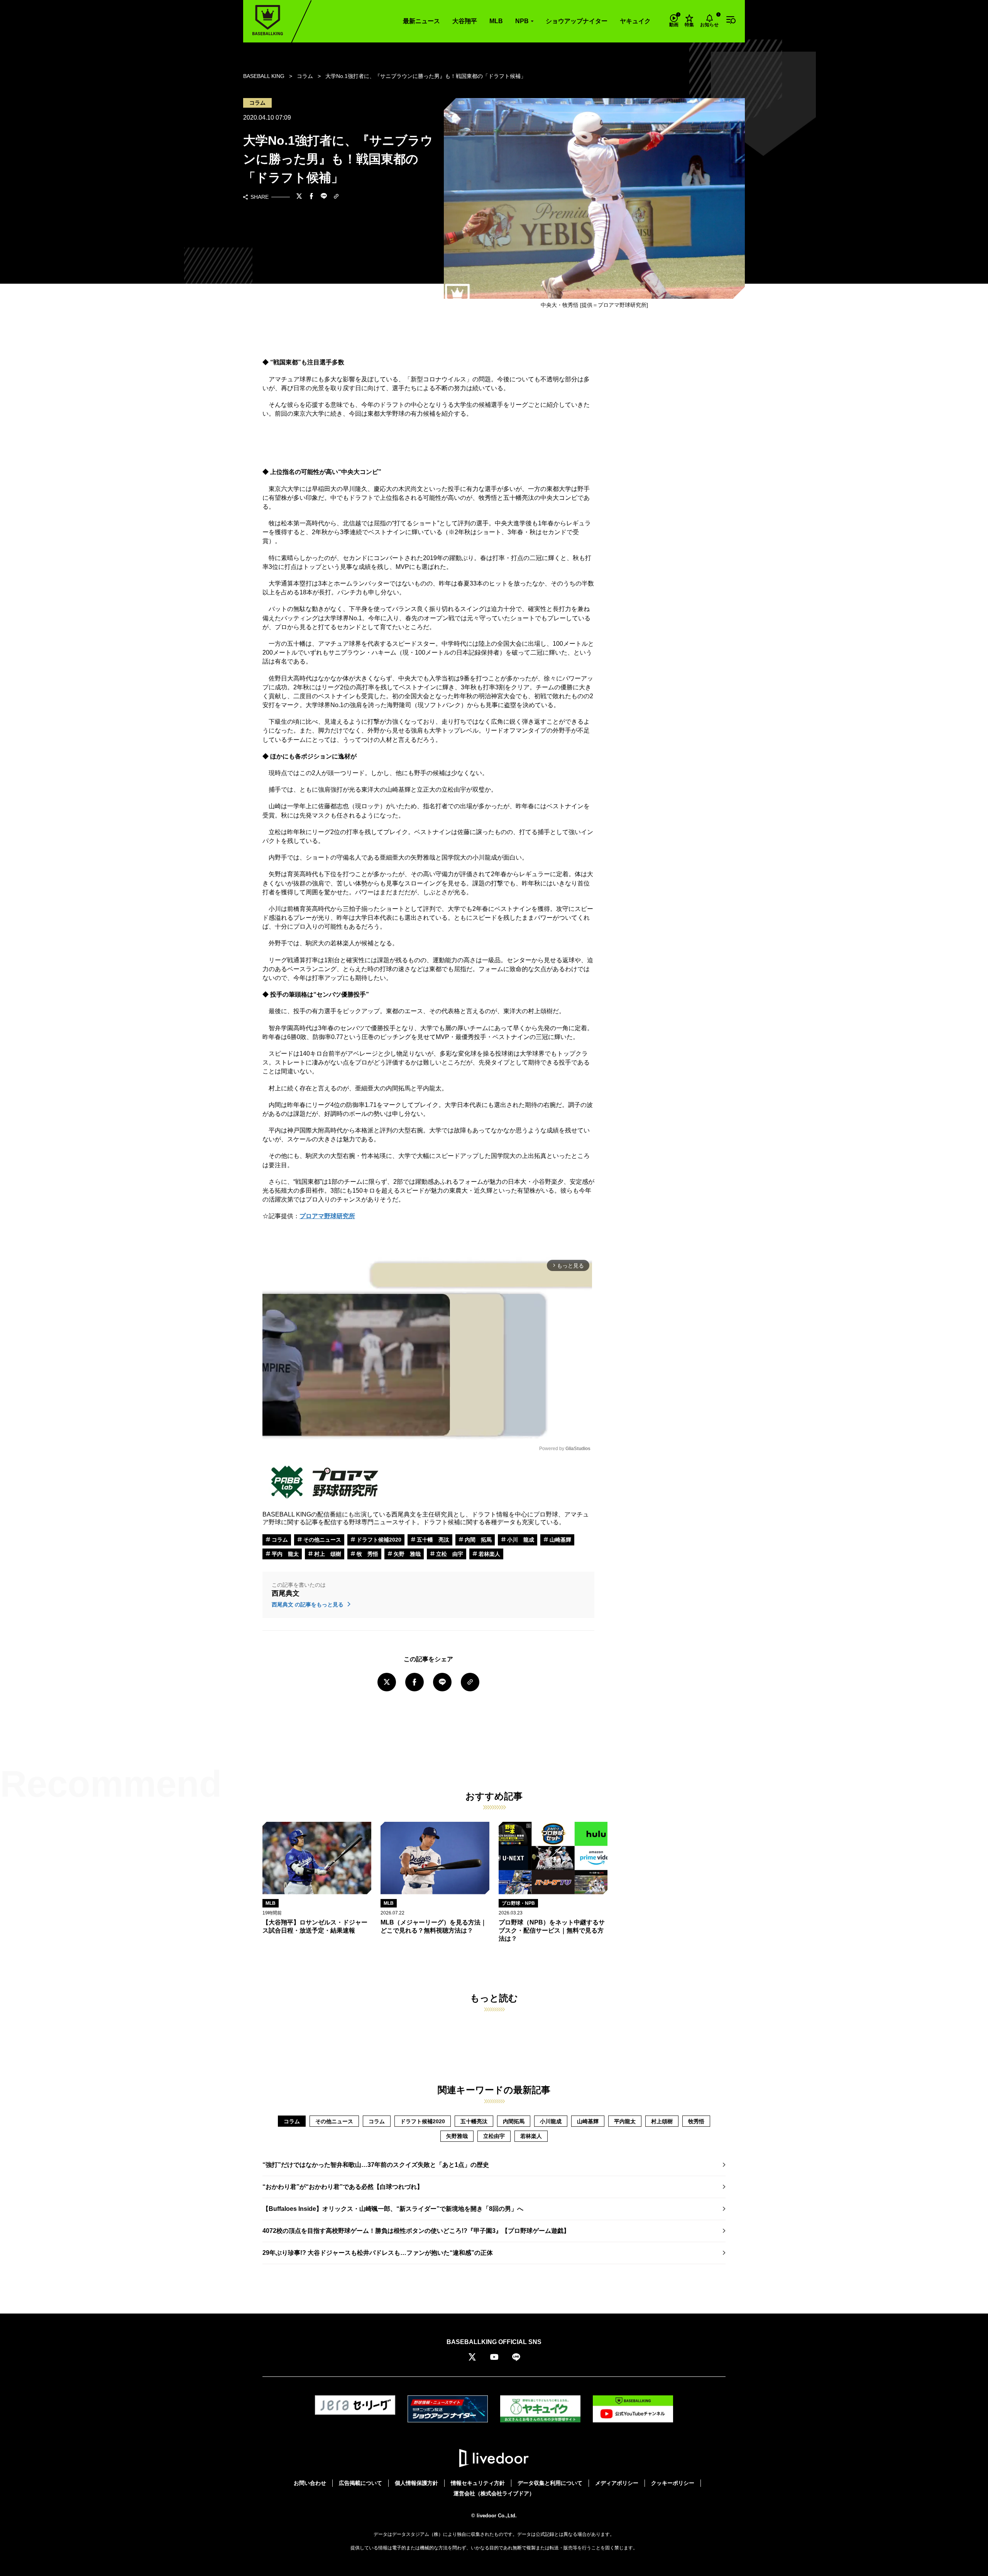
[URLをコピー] (336, 197)
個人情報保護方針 (416, 2483)
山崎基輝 (560, 1540)
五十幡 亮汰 (432, 1540)
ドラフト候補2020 (378, 1540)
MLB (496, 21)
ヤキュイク (635, 21)
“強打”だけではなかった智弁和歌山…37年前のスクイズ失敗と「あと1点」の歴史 (376, 2165)
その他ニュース (321, 1540)
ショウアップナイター (577, 21)
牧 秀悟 (367, 1554)
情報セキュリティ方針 (478, 2483)
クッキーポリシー (673, 2483)
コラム (279, 1540)
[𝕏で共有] (299, 197)
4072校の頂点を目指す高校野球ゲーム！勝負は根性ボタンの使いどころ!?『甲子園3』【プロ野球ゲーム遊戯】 (416, 2231)
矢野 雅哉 (406, 1554)
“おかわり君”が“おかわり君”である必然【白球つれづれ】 (343, 2187)
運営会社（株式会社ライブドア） (494, 2493)
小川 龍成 (520, 1540)
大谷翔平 (465, 21)
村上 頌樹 (327, 1554)
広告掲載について (360, 2483)
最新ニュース (421, 21)
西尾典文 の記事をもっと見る (308, 1604)
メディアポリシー (617, 2483)
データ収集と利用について (550, 2483)
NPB (522, 21)
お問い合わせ (310, 2483)
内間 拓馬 (477, 1540)
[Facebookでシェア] (311, 197)
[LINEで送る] (324, 197)
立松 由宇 (449, 1554)
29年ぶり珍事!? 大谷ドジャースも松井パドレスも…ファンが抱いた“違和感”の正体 (378, 2253)
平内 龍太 (284, 1554)
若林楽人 (489, 1554)
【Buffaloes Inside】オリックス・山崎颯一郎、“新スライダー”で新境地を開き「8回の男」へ (393, 2209)
